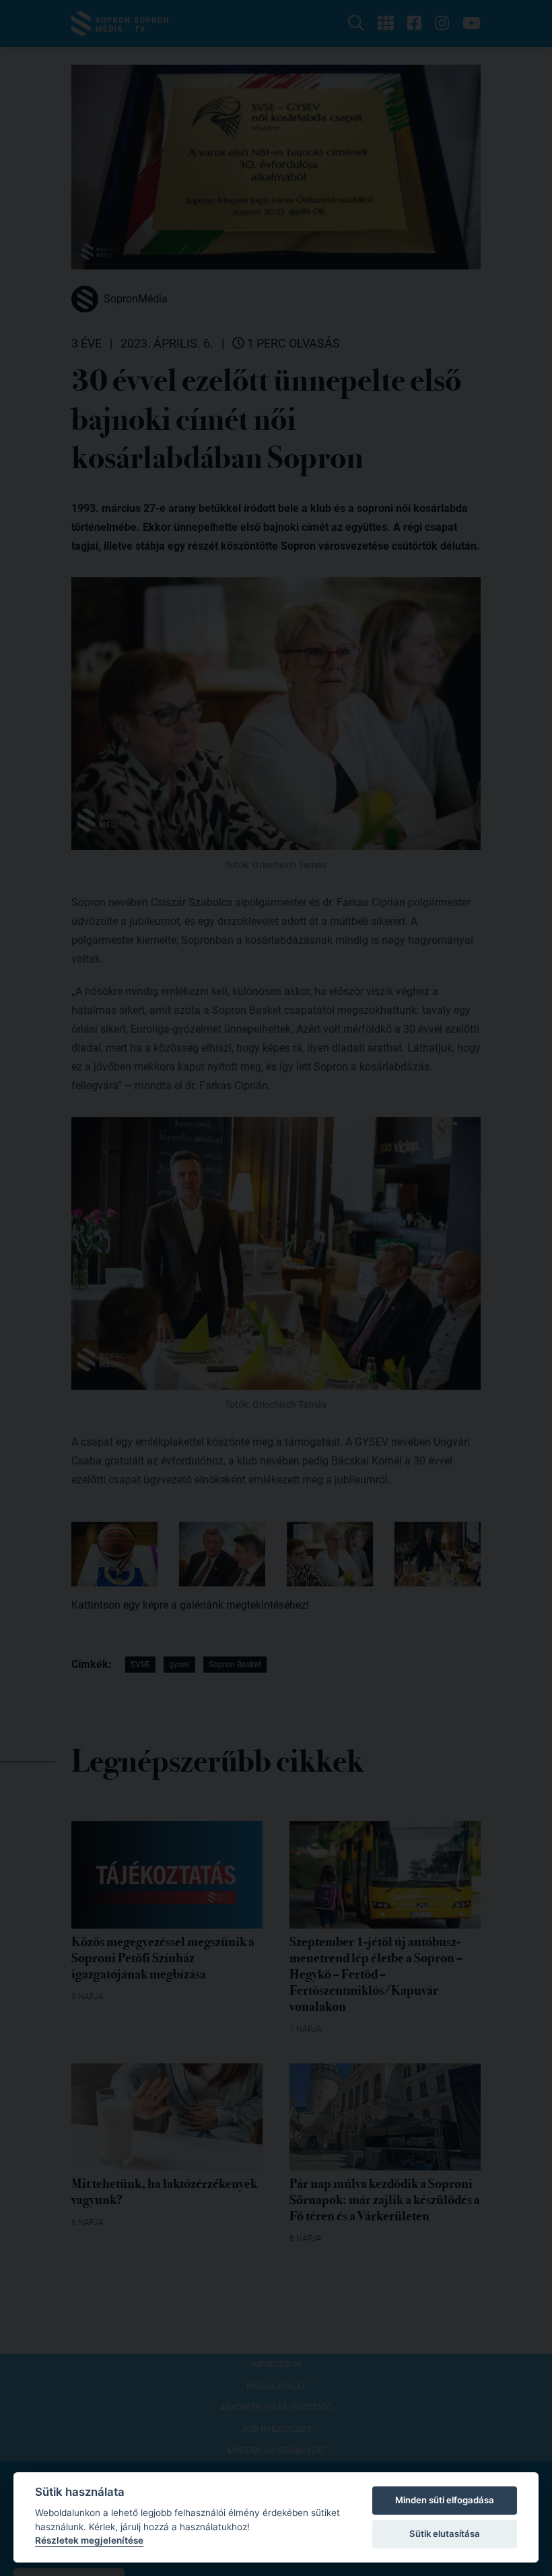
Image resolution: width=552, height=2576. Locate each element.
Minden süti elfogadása (445, 2500)
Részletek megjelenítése (89, 2540)
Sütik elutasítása (445, 2534)
